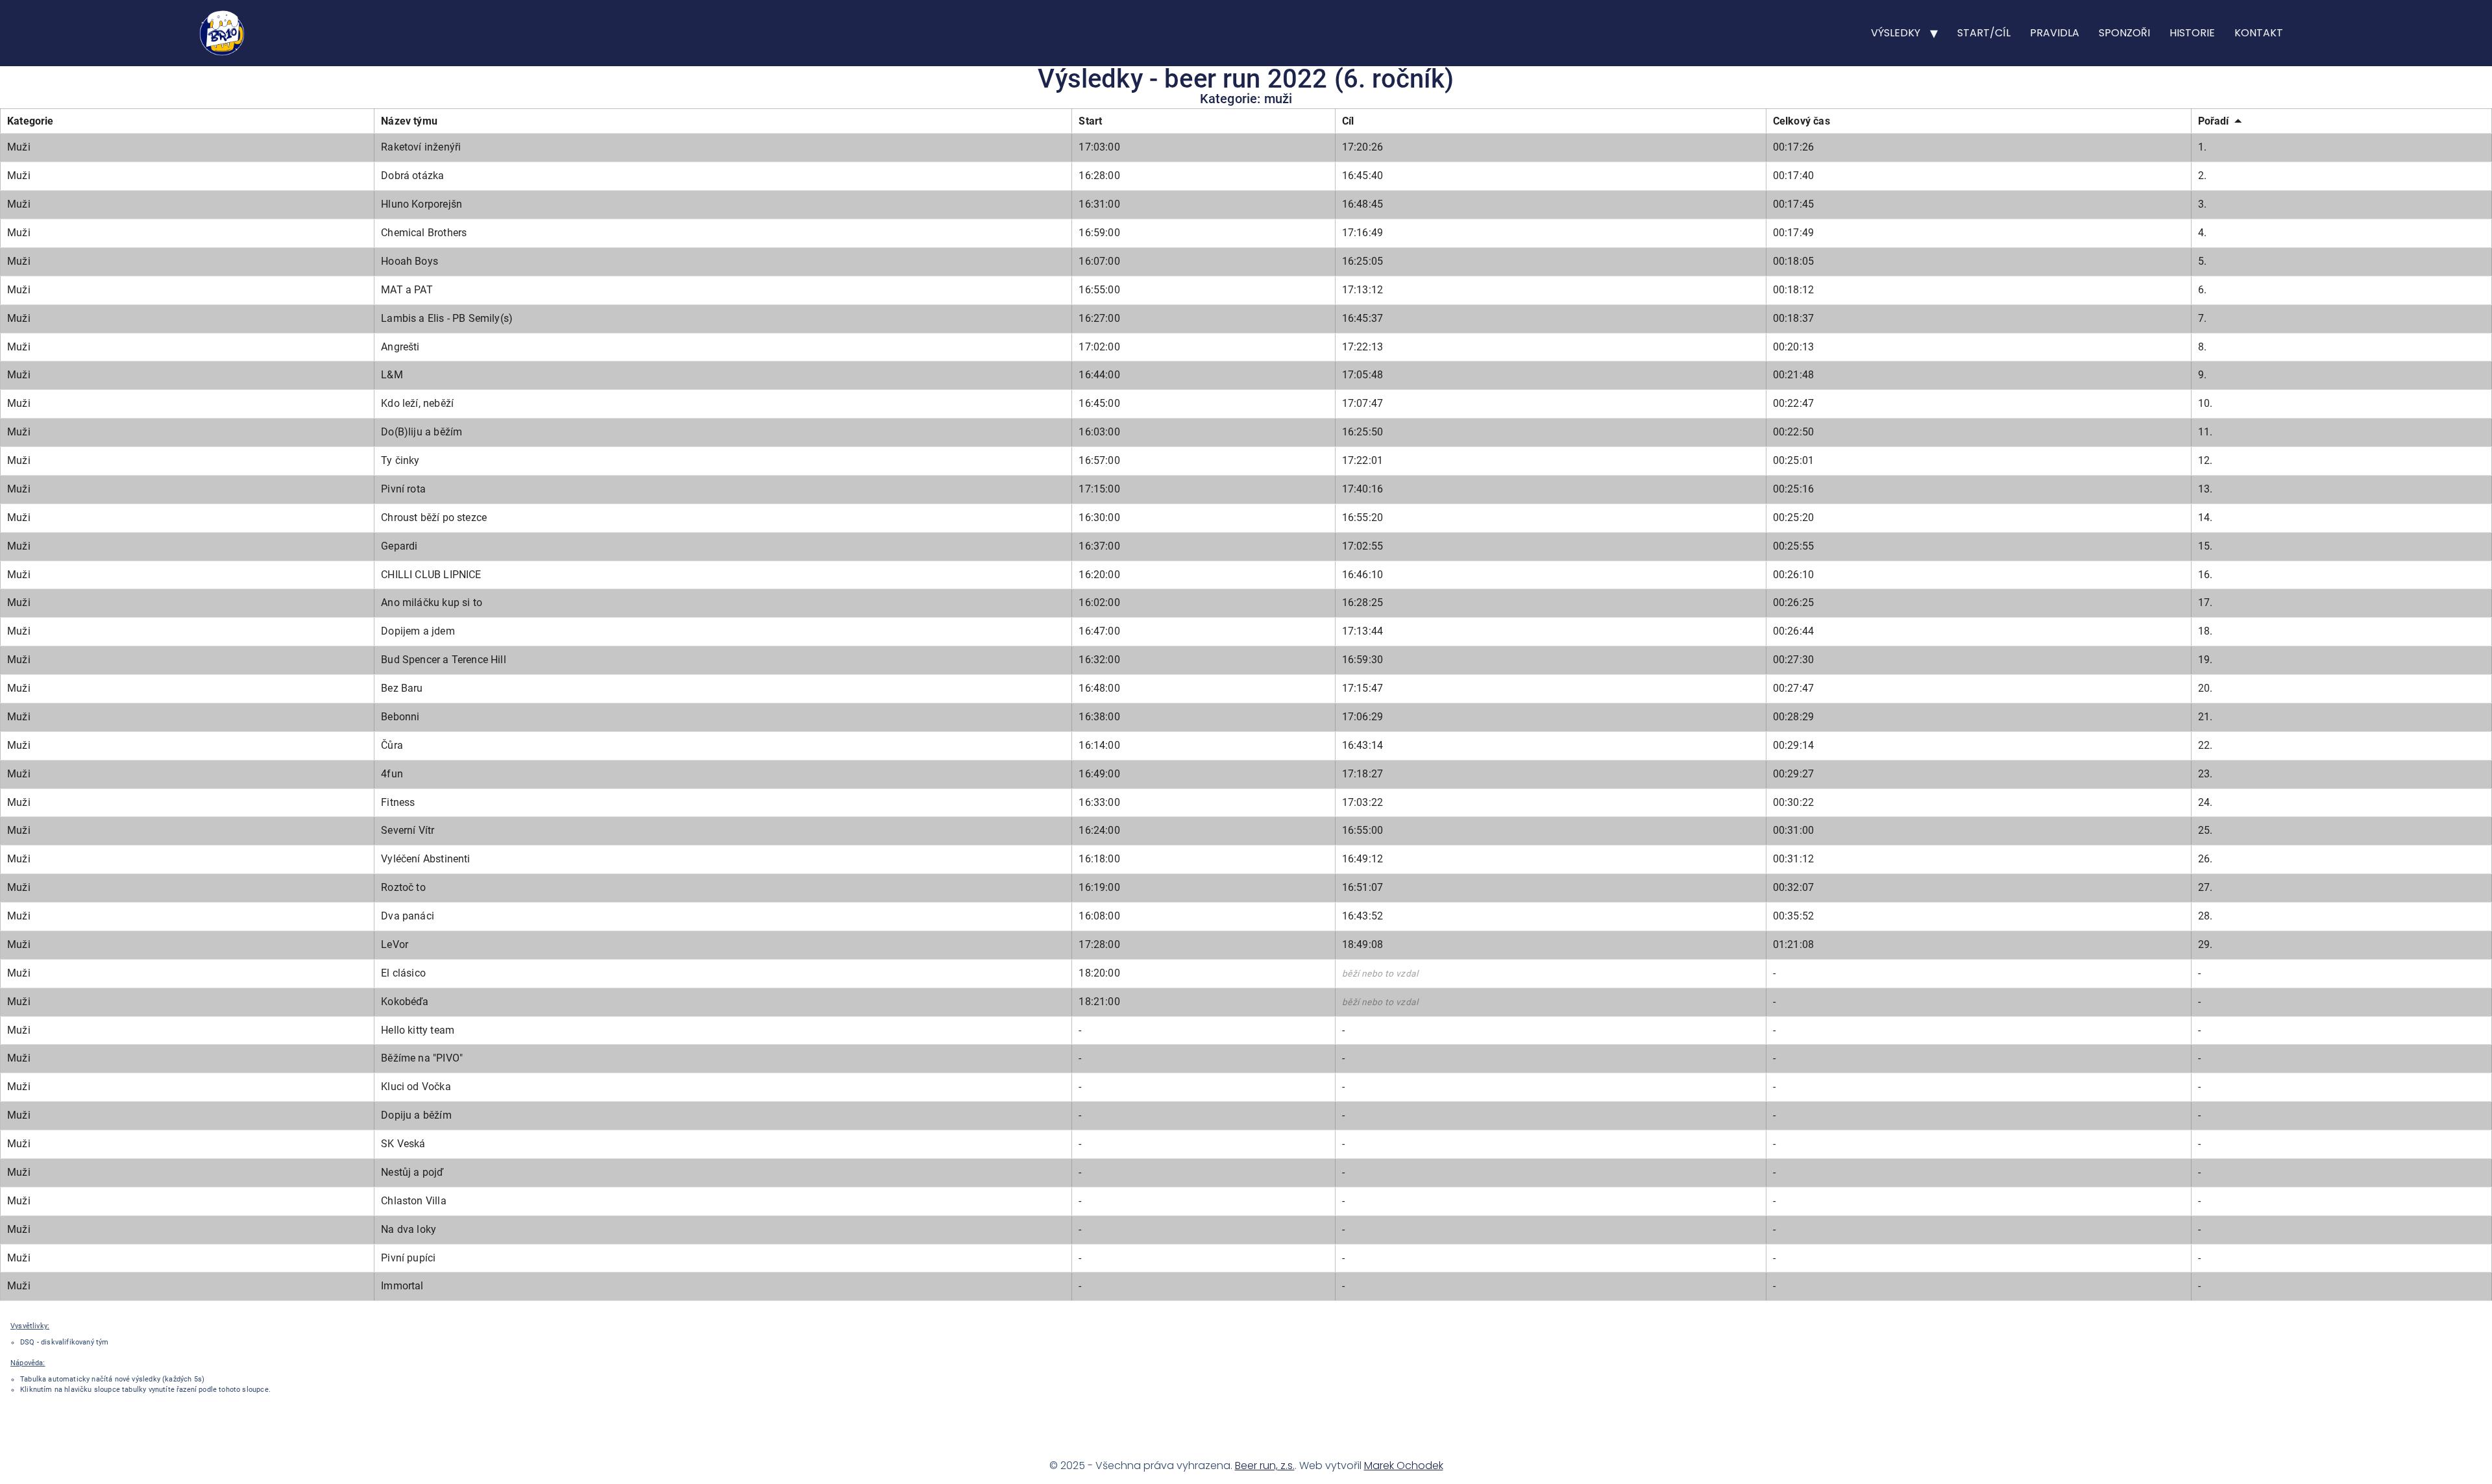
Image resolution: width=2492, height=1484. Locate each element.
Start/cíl (1984, 33)
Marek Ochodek (1404, 1466)
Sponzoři (2124, 33)
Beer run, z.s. (1265, 1466)
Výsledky (1896, 33)
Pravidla (2055, 33)
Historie (2192, 33)
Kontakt (2259, 33)
